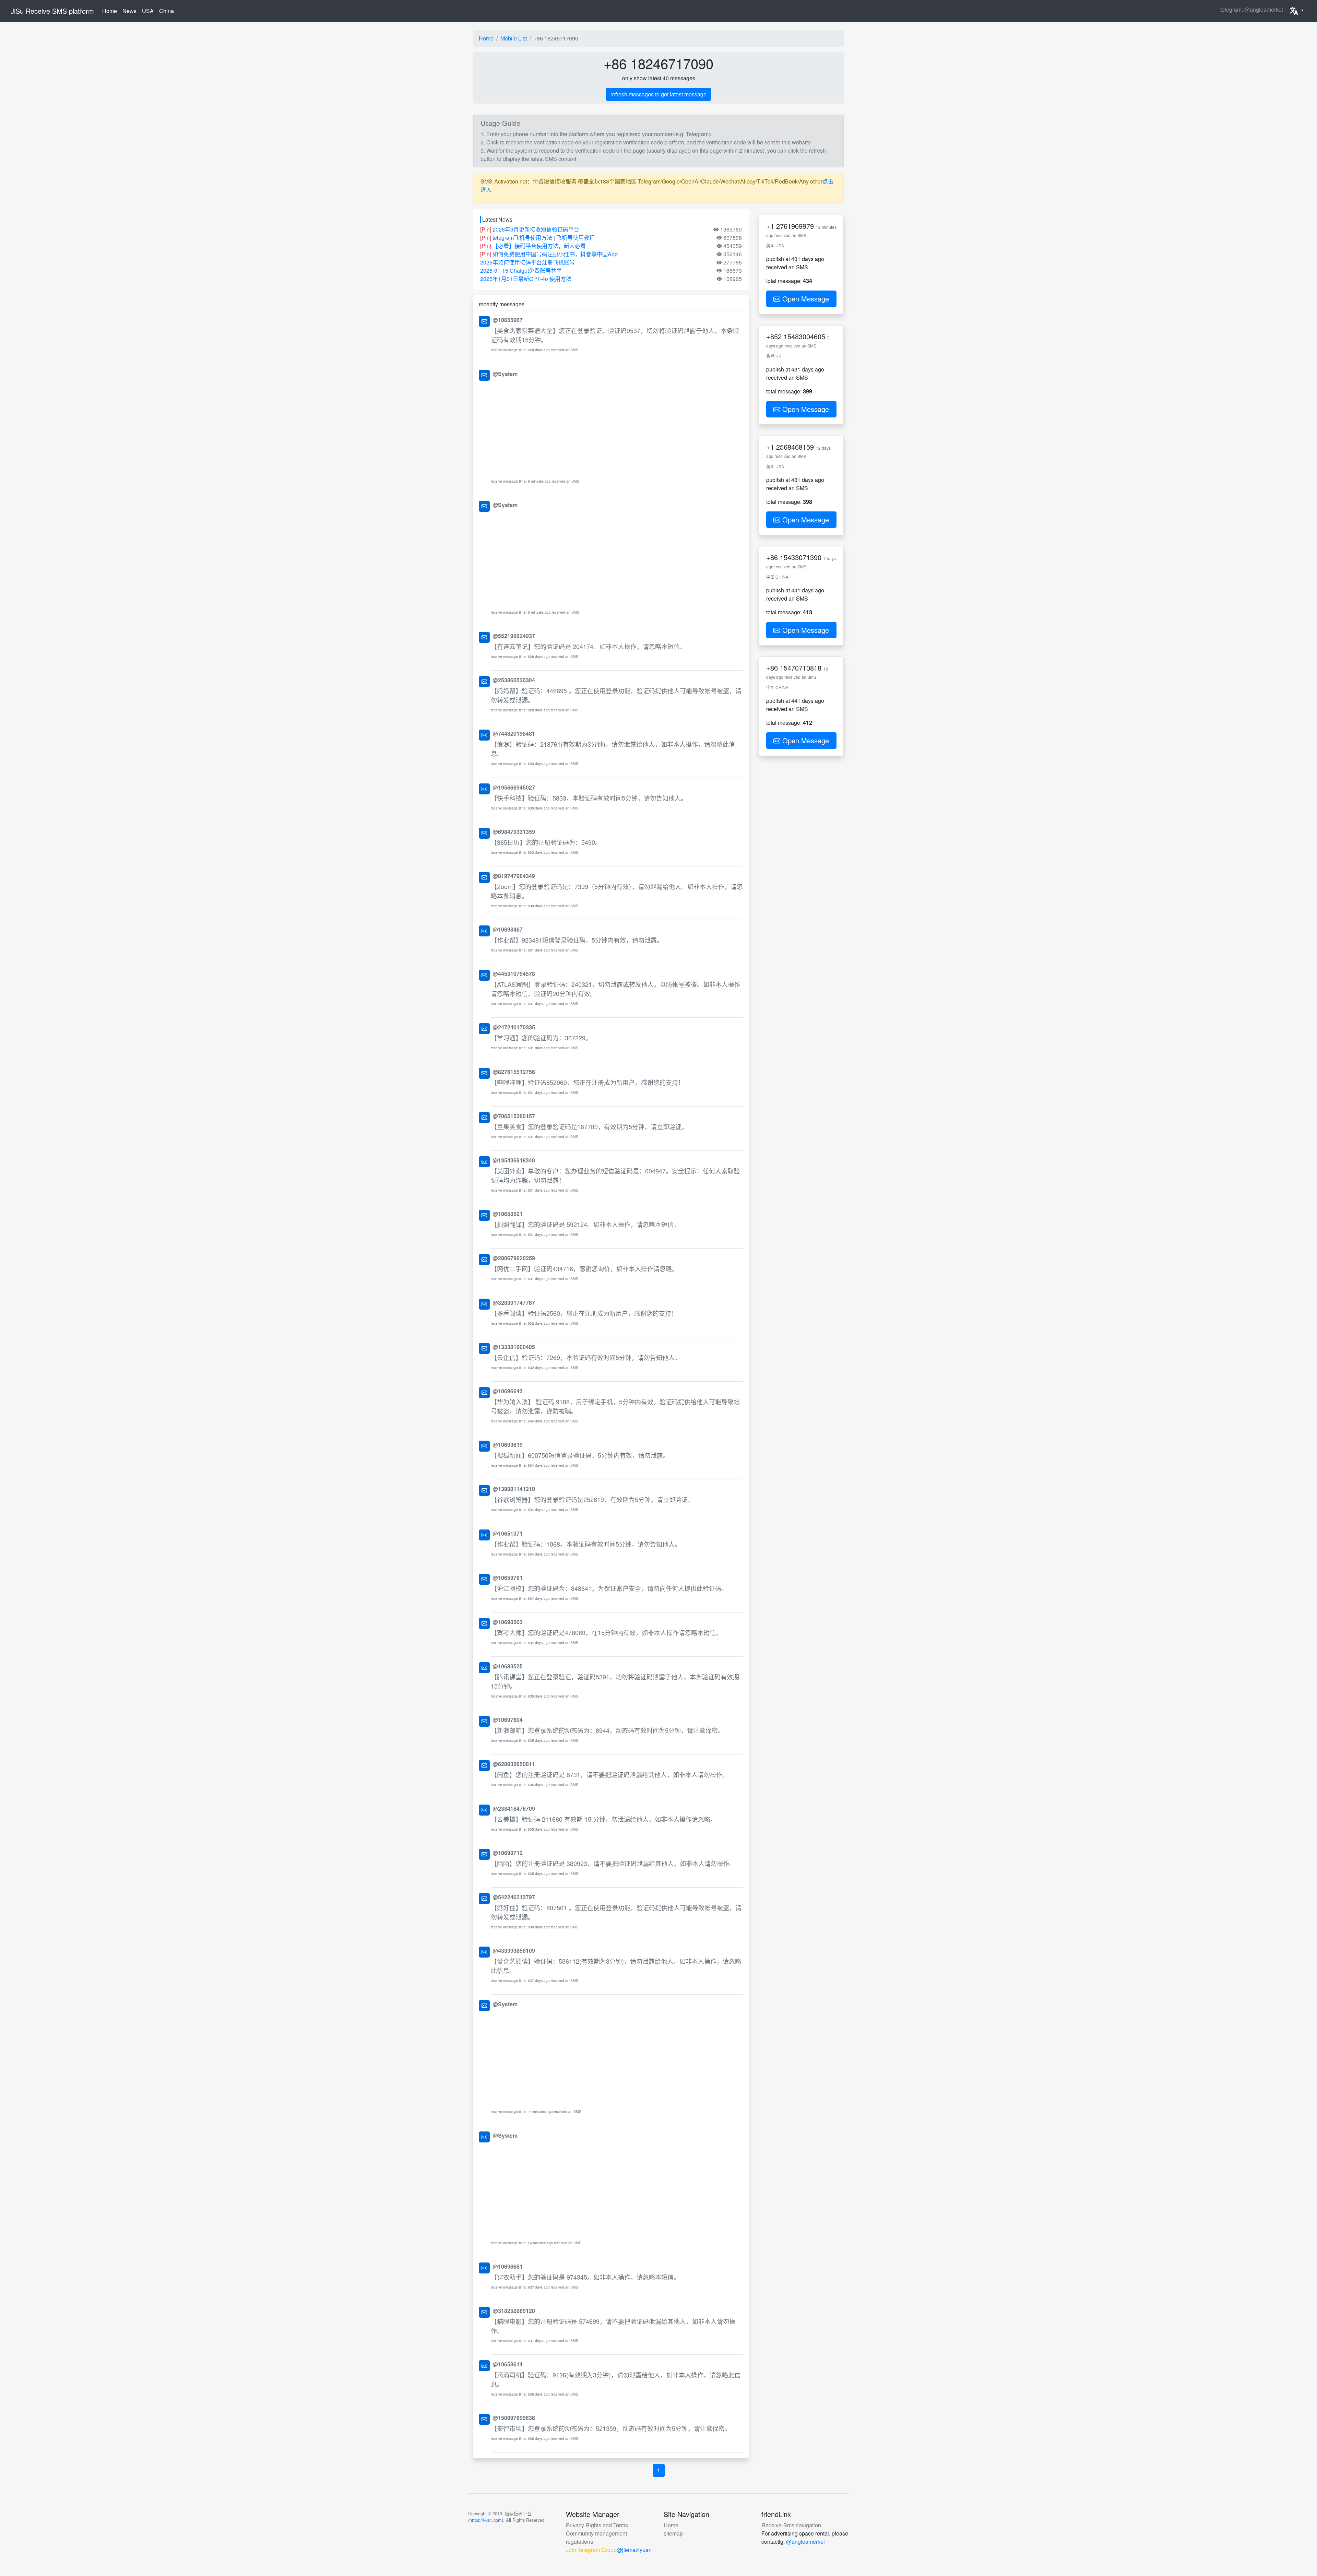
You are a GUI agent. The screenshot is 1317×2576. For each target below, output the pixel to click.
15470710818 (801, 668)
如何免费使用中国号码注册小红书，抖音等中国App (555, 254)
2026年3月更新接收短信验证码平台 (536, 229)
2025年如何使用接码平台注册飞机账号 (527, 262)
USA (148, 11)
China (167, 11)
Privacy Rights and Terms (597, 2525)
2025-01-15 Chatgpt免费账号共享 (521, 270)
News (129, 11)
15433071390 (801, 557)
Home (111, 11)
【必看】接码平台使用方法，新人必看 (539, 246)
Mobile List (514, 38)
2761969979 (795, 226)
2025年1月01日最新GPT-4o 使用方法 (526, 279)
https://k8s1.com (486, 2520)
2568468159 (795, 447)
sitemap (673, 2533)
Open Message (805, 299)
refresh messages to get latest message (658, 94)
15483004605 (804, 336)
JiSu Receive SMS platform (52, 11)
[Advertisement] (617, 428)
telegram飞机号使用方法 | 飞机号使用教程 (544, 238)
